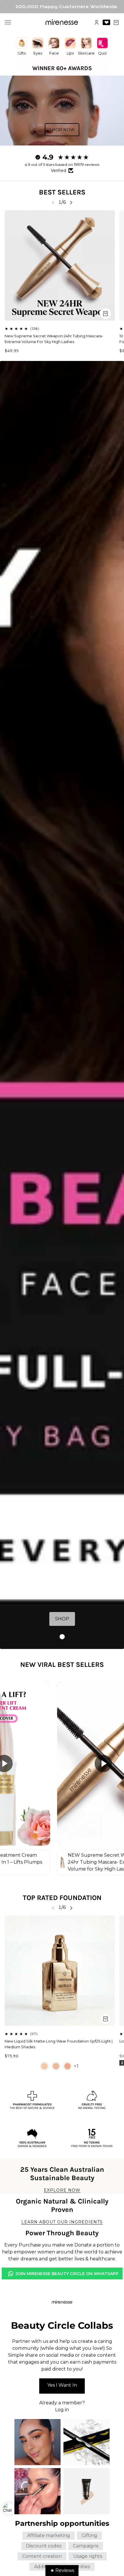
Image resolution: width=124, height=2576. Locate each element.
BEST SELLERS (62, 192)
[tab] (62, 1637)
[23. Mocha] (67, 2066)
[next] (71, 202)
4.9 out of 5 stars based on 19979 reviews (62, 164)
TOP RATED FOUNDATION (62, 1898)
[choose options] (106, 2019)
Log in (62, 2410)
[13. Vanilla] (44, 2066)
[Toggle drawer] (8, 22)
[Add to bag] (106, 314)
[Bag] (116, 23)
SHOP (62, 1619)
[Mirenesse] (62, 22)
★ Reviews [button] (62, 2570)
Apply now (62, 2386)
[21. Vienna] (56, 2066)
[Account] (97, 23)
